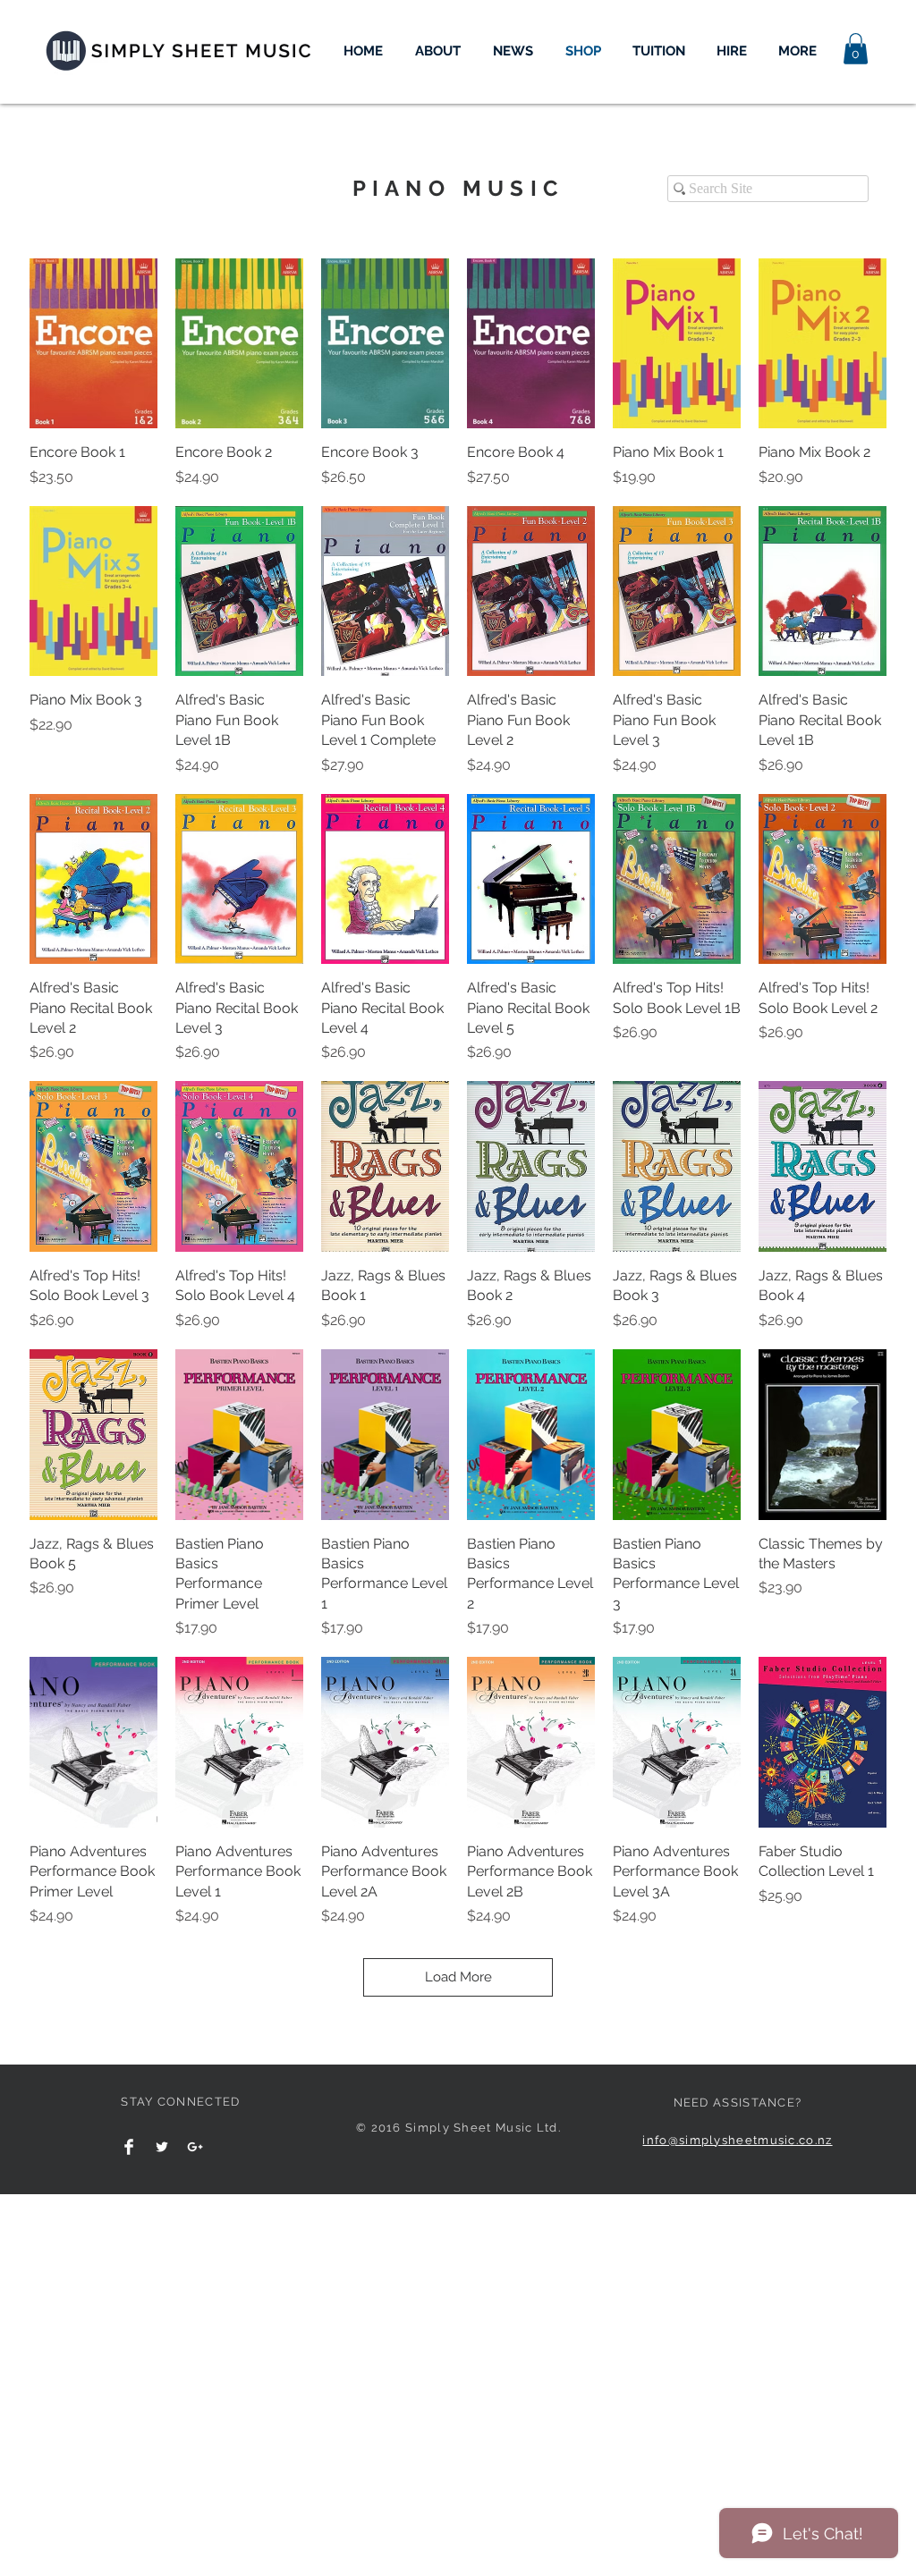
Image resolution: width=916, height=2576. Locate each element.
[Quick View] (93, 344)
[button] (856, 49)
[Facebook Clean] (129, 2147)
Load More (458, 1977)
